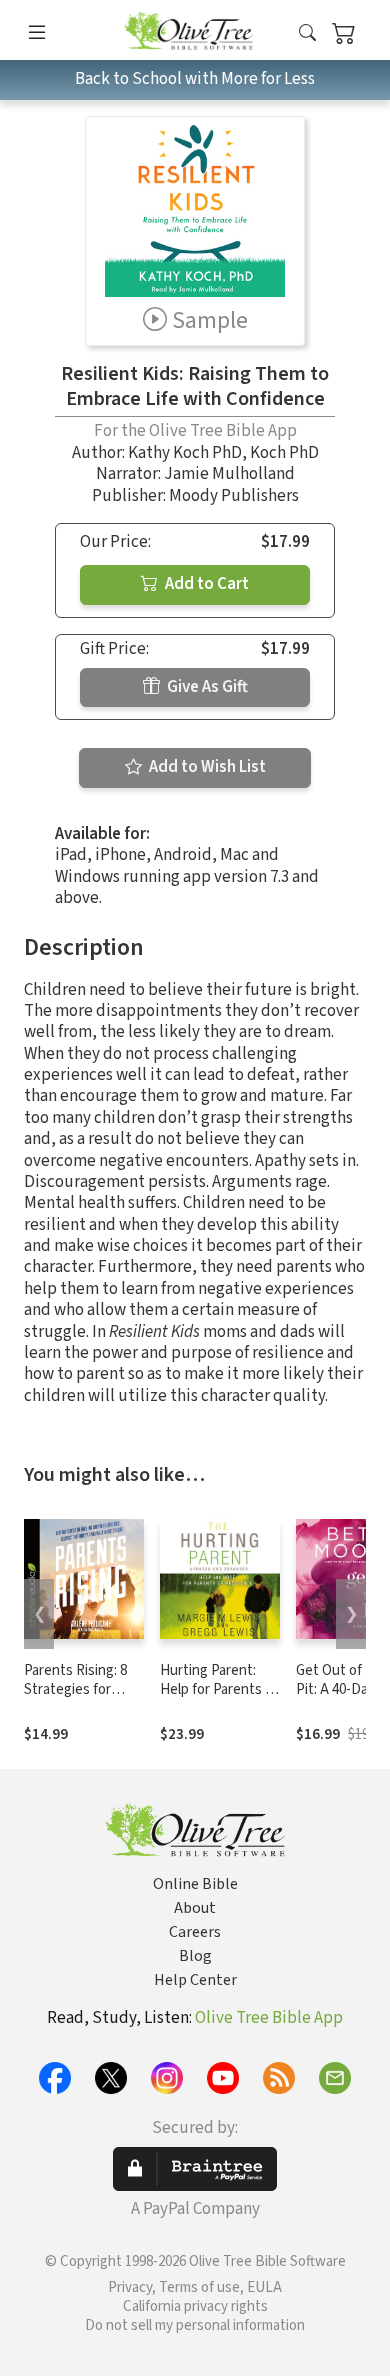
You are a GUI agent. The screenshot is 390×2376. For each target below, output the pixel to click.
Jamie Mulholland (229, 474)
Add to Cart (205, 584)
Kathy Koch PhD (185, 453)
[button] (307, 33)
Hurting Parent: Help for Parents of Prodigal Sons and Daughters (219, 1699)
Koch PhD (284, 453)
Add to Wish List (206, 767)
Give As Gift (206, 687)
